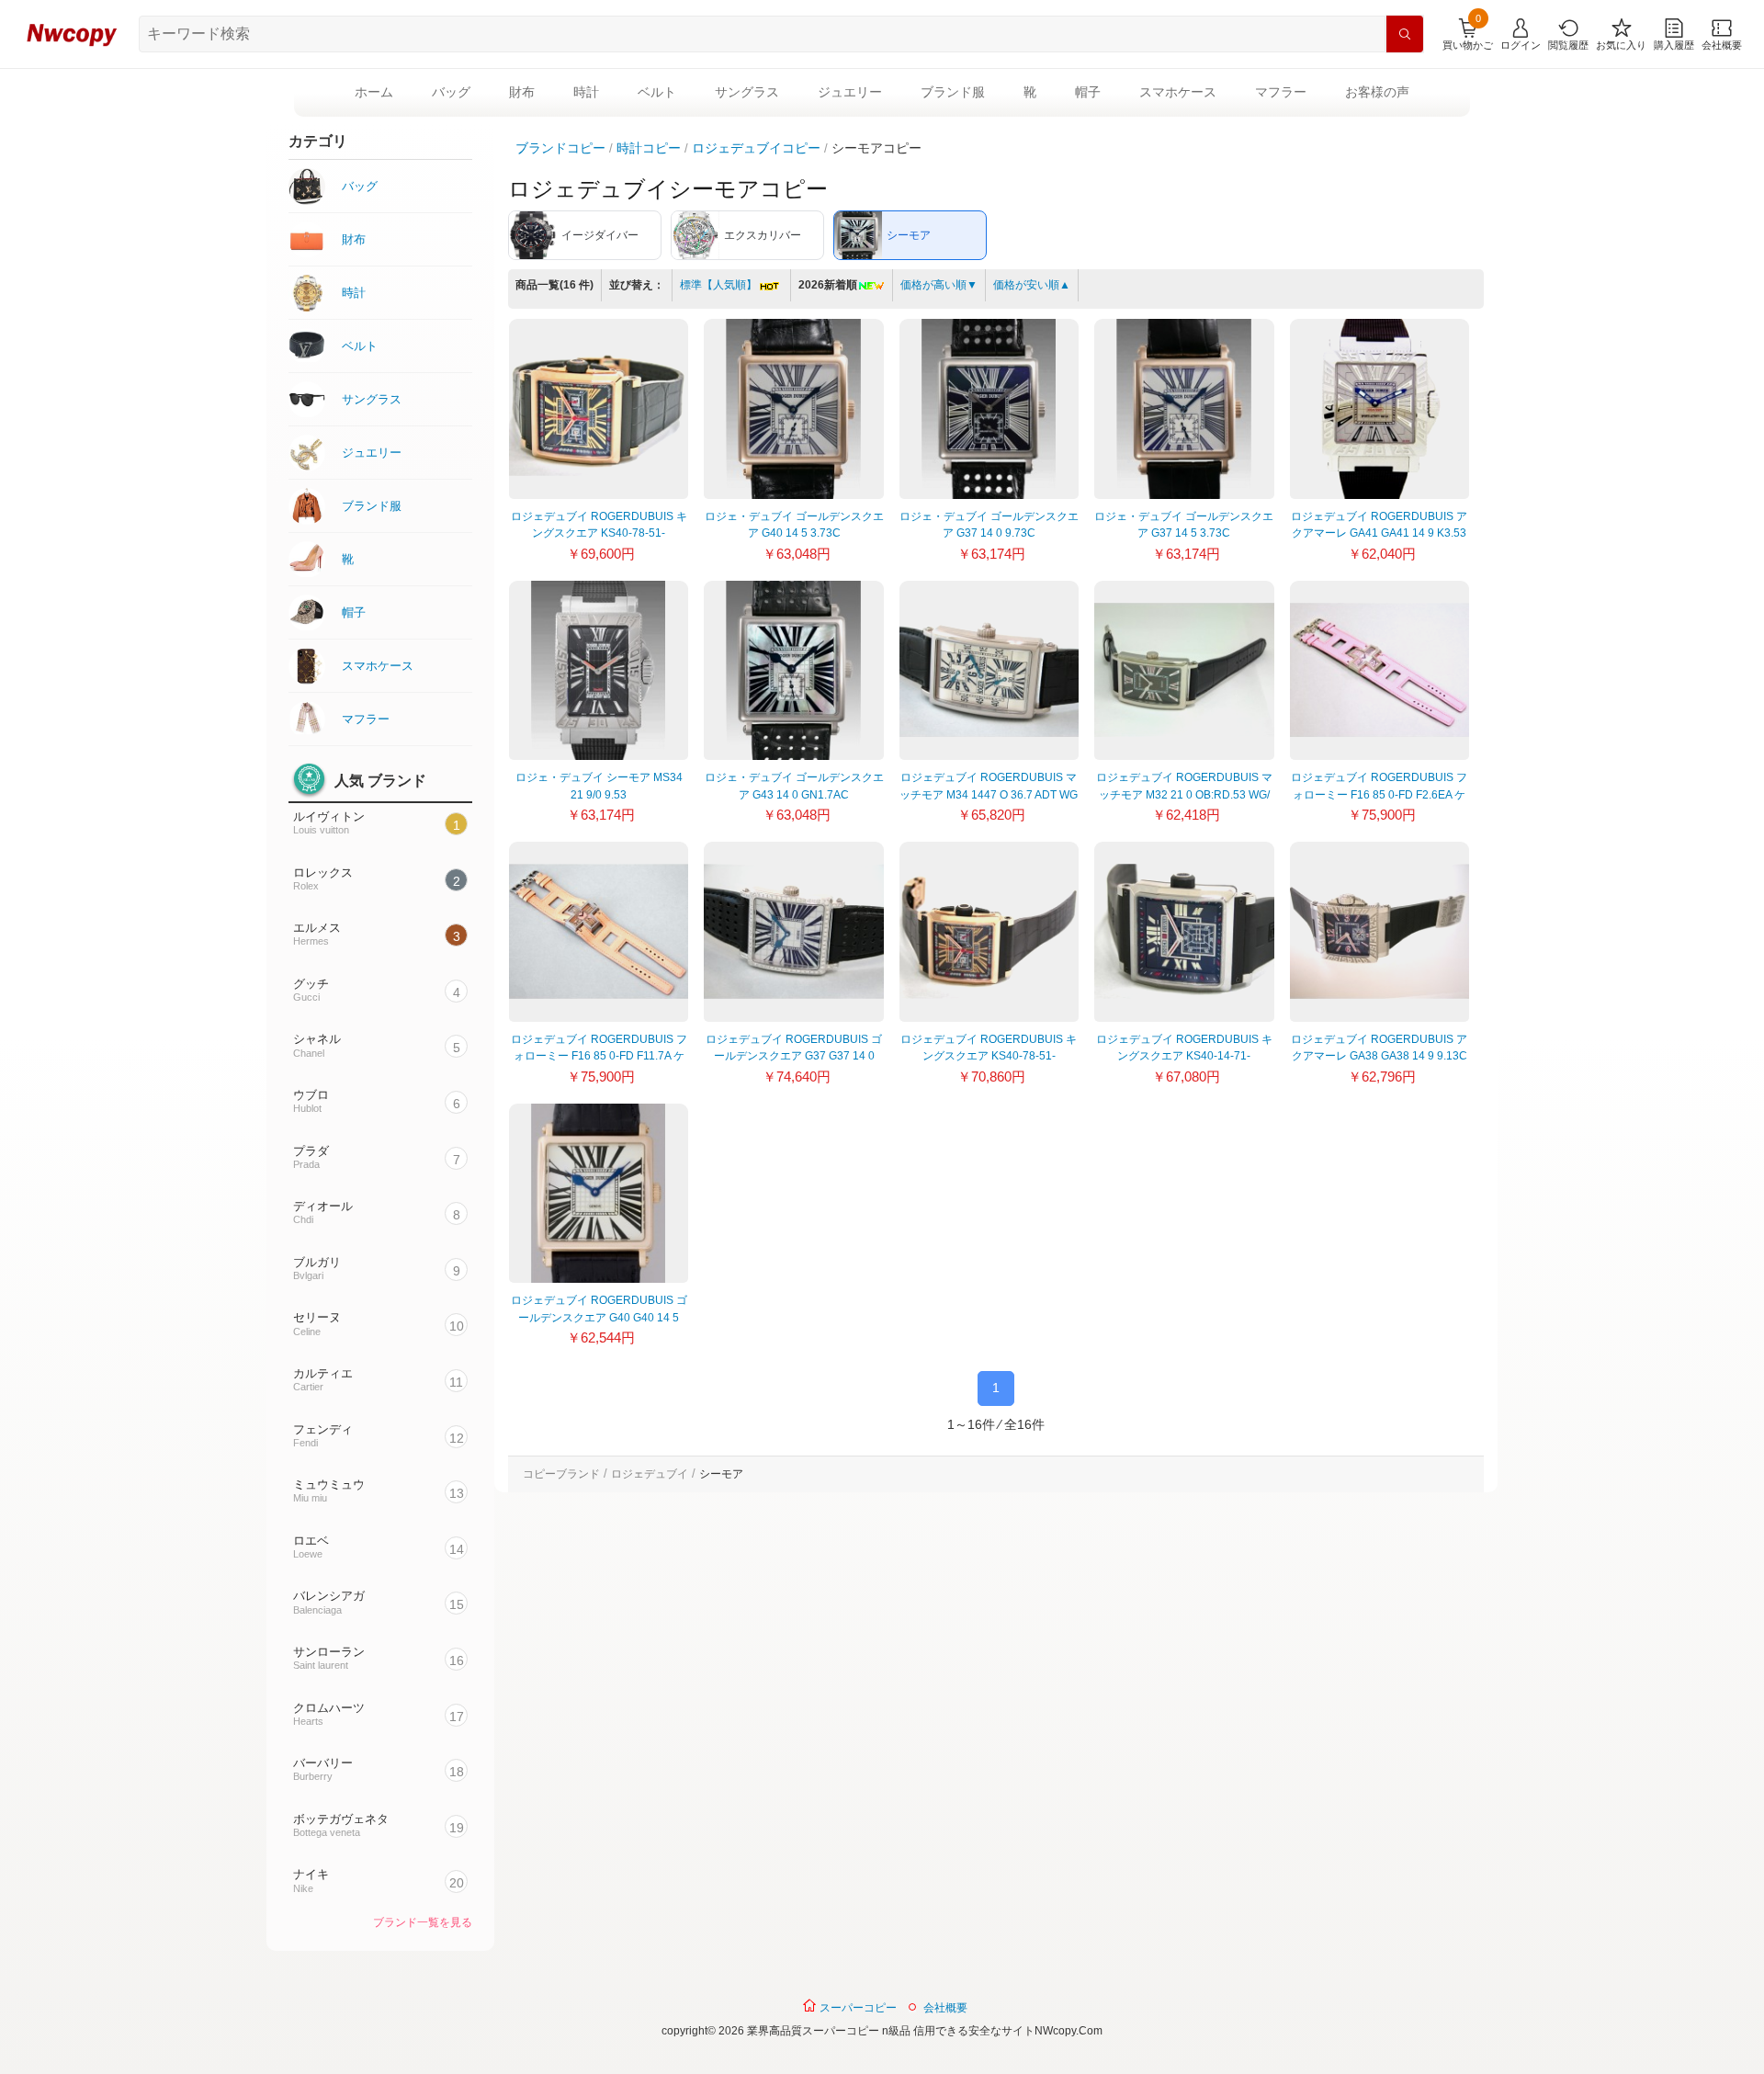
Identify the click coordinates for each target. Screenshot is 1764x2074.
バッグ (451, 92)
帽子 (1088, 92)
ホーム (374, 92)
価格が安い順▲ (1032, 285)
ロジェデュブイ (650, 1474)
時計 (586, 92)
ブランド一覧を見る (423, 1922)
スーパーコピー (857, 2008)
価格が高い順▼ (939, 285)
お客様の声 (1377, 92)
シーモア (721, 1474)
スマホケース (1178, 92)
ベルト (657, 92)
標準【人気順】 (718, 285)
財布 (522, 92)
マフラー (1281, 92)
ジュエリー (850, 92)
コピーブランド (561, 1474)
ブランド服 (953, 92)
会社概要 (945, 2008)
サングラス (747, 92)
